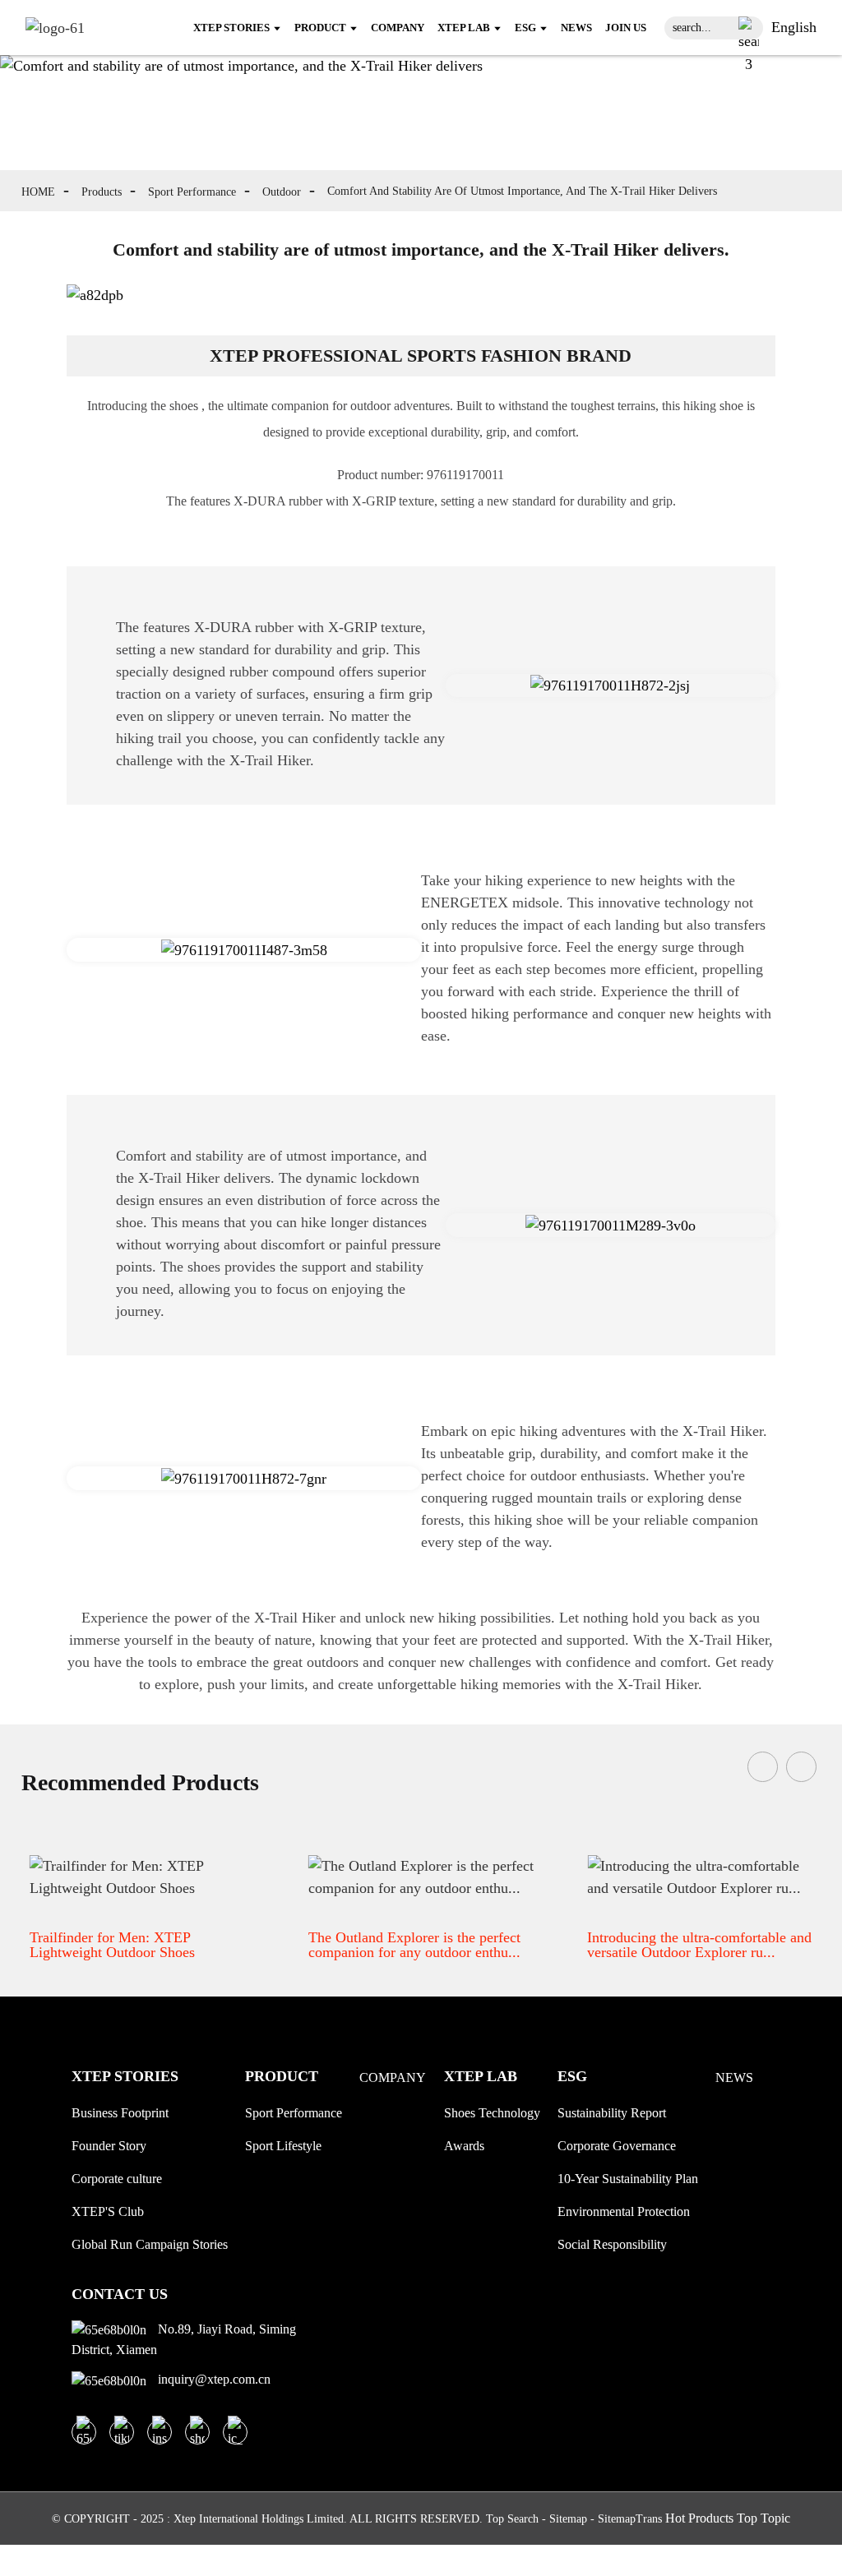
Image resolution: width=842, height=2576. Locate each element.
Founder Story (109, 2146)
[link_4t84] (197, 2432)
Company (393, 2077)
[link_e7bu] (235, 2432)
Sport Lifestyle (283, 2146)
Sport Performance (192, 192)
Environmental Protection (624, 2211)
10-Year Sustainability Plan (628, 2179)
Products (102, 192)
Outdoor (282, 192)
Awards (464, 2146)
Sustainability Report (612, 2113)
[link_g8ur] (55, 27)
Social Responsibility (612, 2244)
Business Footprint (120, 2113)
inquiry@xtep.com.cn (213, 2379)
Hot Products (699, 2518)
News (734, 2077)
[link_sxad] (160, 2432)
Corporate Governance (617, 2146)
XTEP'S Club (108, 2211)
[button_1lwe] (749, 28)
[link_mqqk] (84, 2432)
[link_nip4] (122, 2432)
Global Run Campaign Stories (150, 2244)
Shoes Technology (492, 2113)
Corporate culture (117, 2179)
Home (38, 192)
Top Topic (763, 2518)
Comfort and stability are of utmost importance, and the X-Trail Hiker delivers (522, 191)
